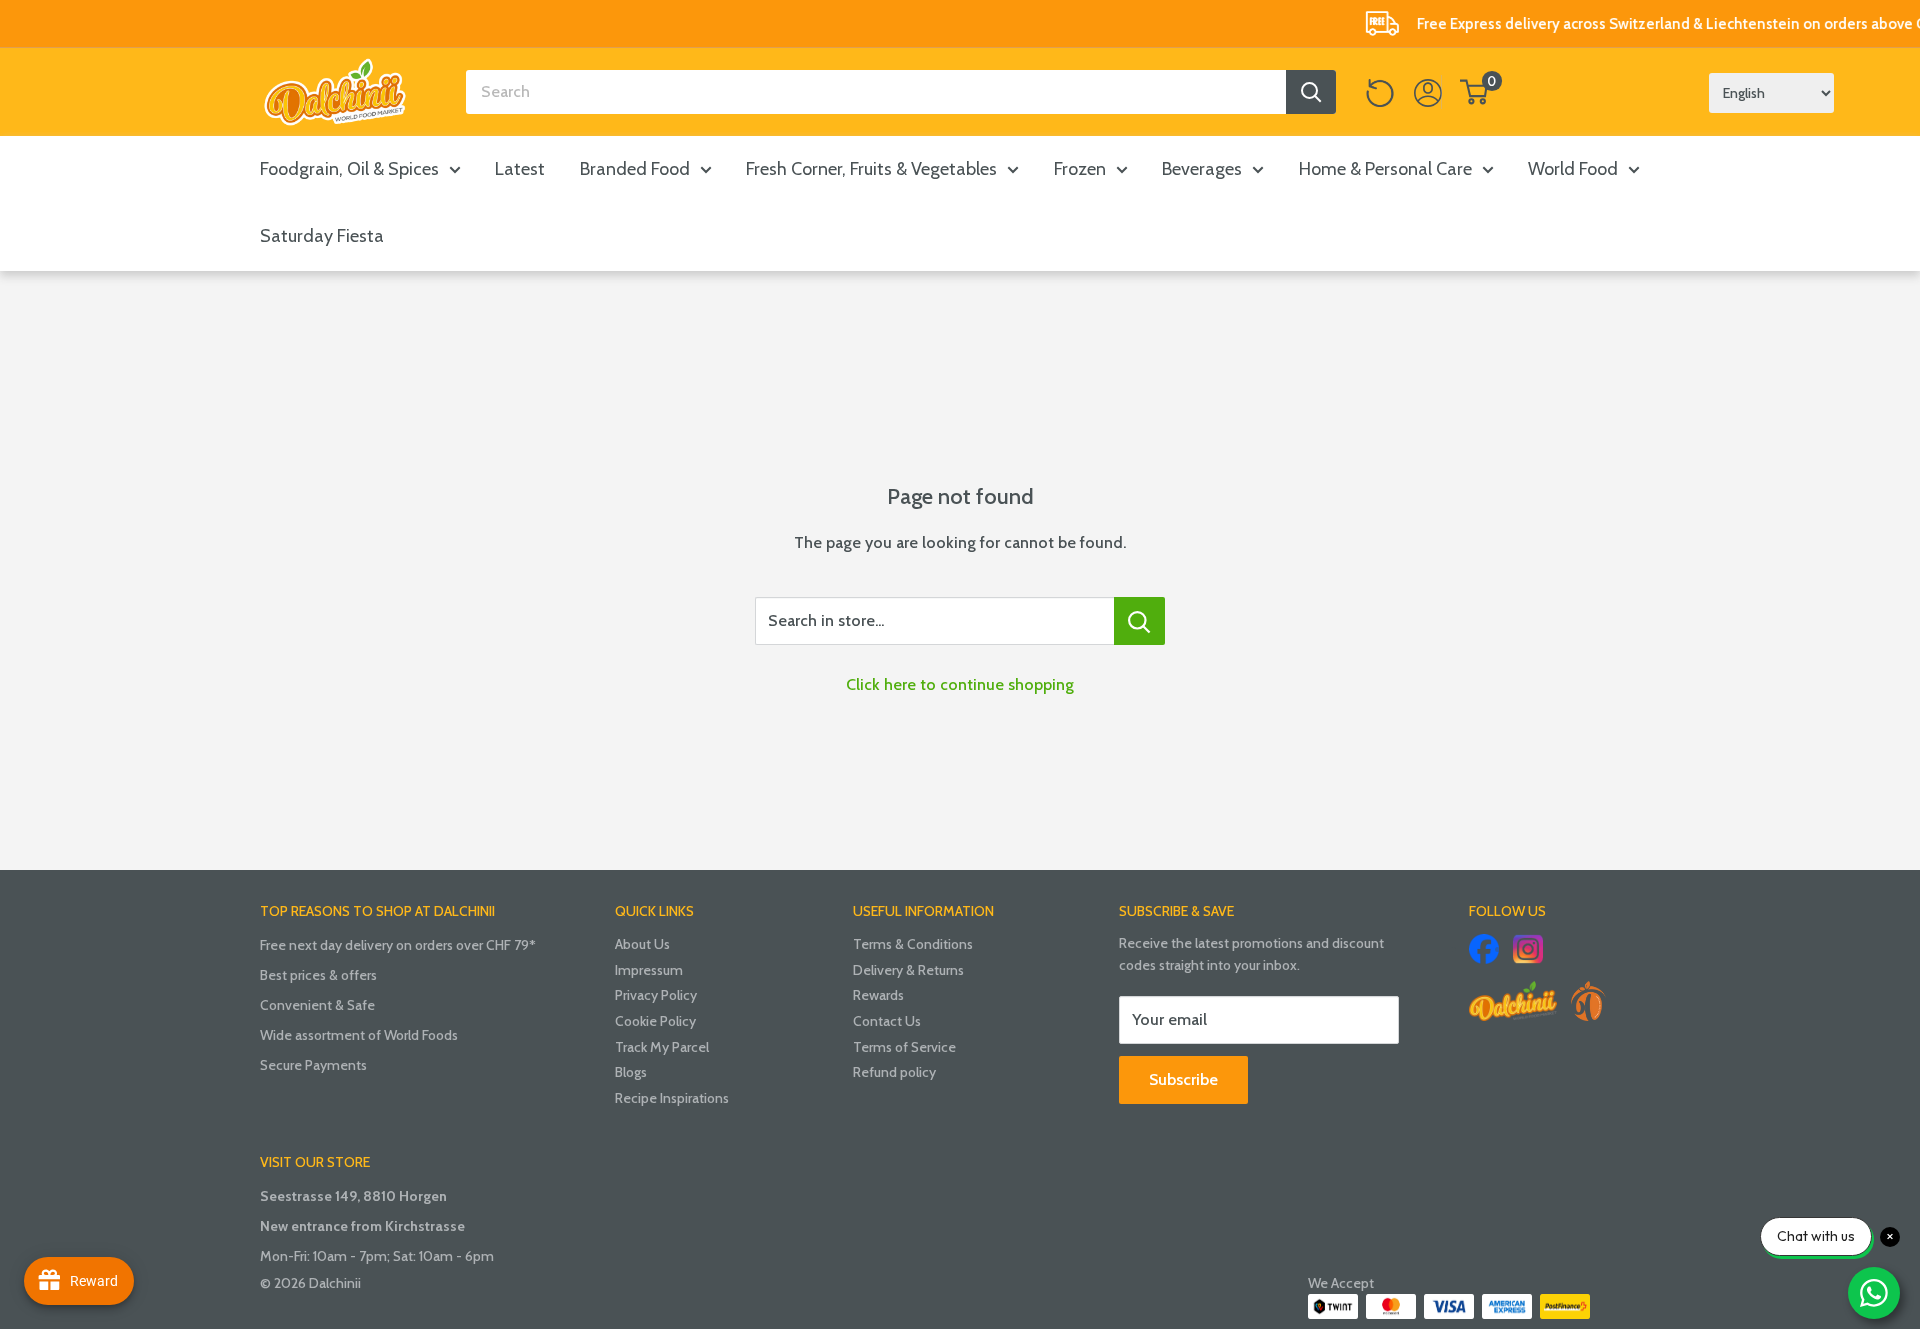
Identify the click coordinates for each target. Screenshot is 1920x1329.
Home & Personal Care (1385, 169)
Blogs (631, 1072)
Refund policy (894, 1072)
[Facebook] (1484, 949)
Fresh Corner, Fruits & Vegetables (871, 169)
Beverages (1202, 169)
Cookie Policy (655, 1021)
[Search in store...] (1139, 621)
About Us (642, 944)
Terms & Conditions (913, 944)
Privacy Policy (656, 995)
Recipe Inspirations (672, 1098)
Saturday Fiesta (322, 236)
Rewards (878, 995)
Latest (520, 169)
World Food (1573, 169)
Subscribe (1183, 1079)
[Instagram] (1528, 949)
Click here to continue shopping (960, 684)
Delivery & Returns (908, 970)
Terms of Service (904, 1047)
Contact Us (887, 1021)
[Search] (1311, 92)
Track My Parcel (662, 1047)
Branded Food (635, 169)
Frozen (1080, 169)
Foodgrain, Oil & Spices (349, 169)
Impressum (649, 970)
